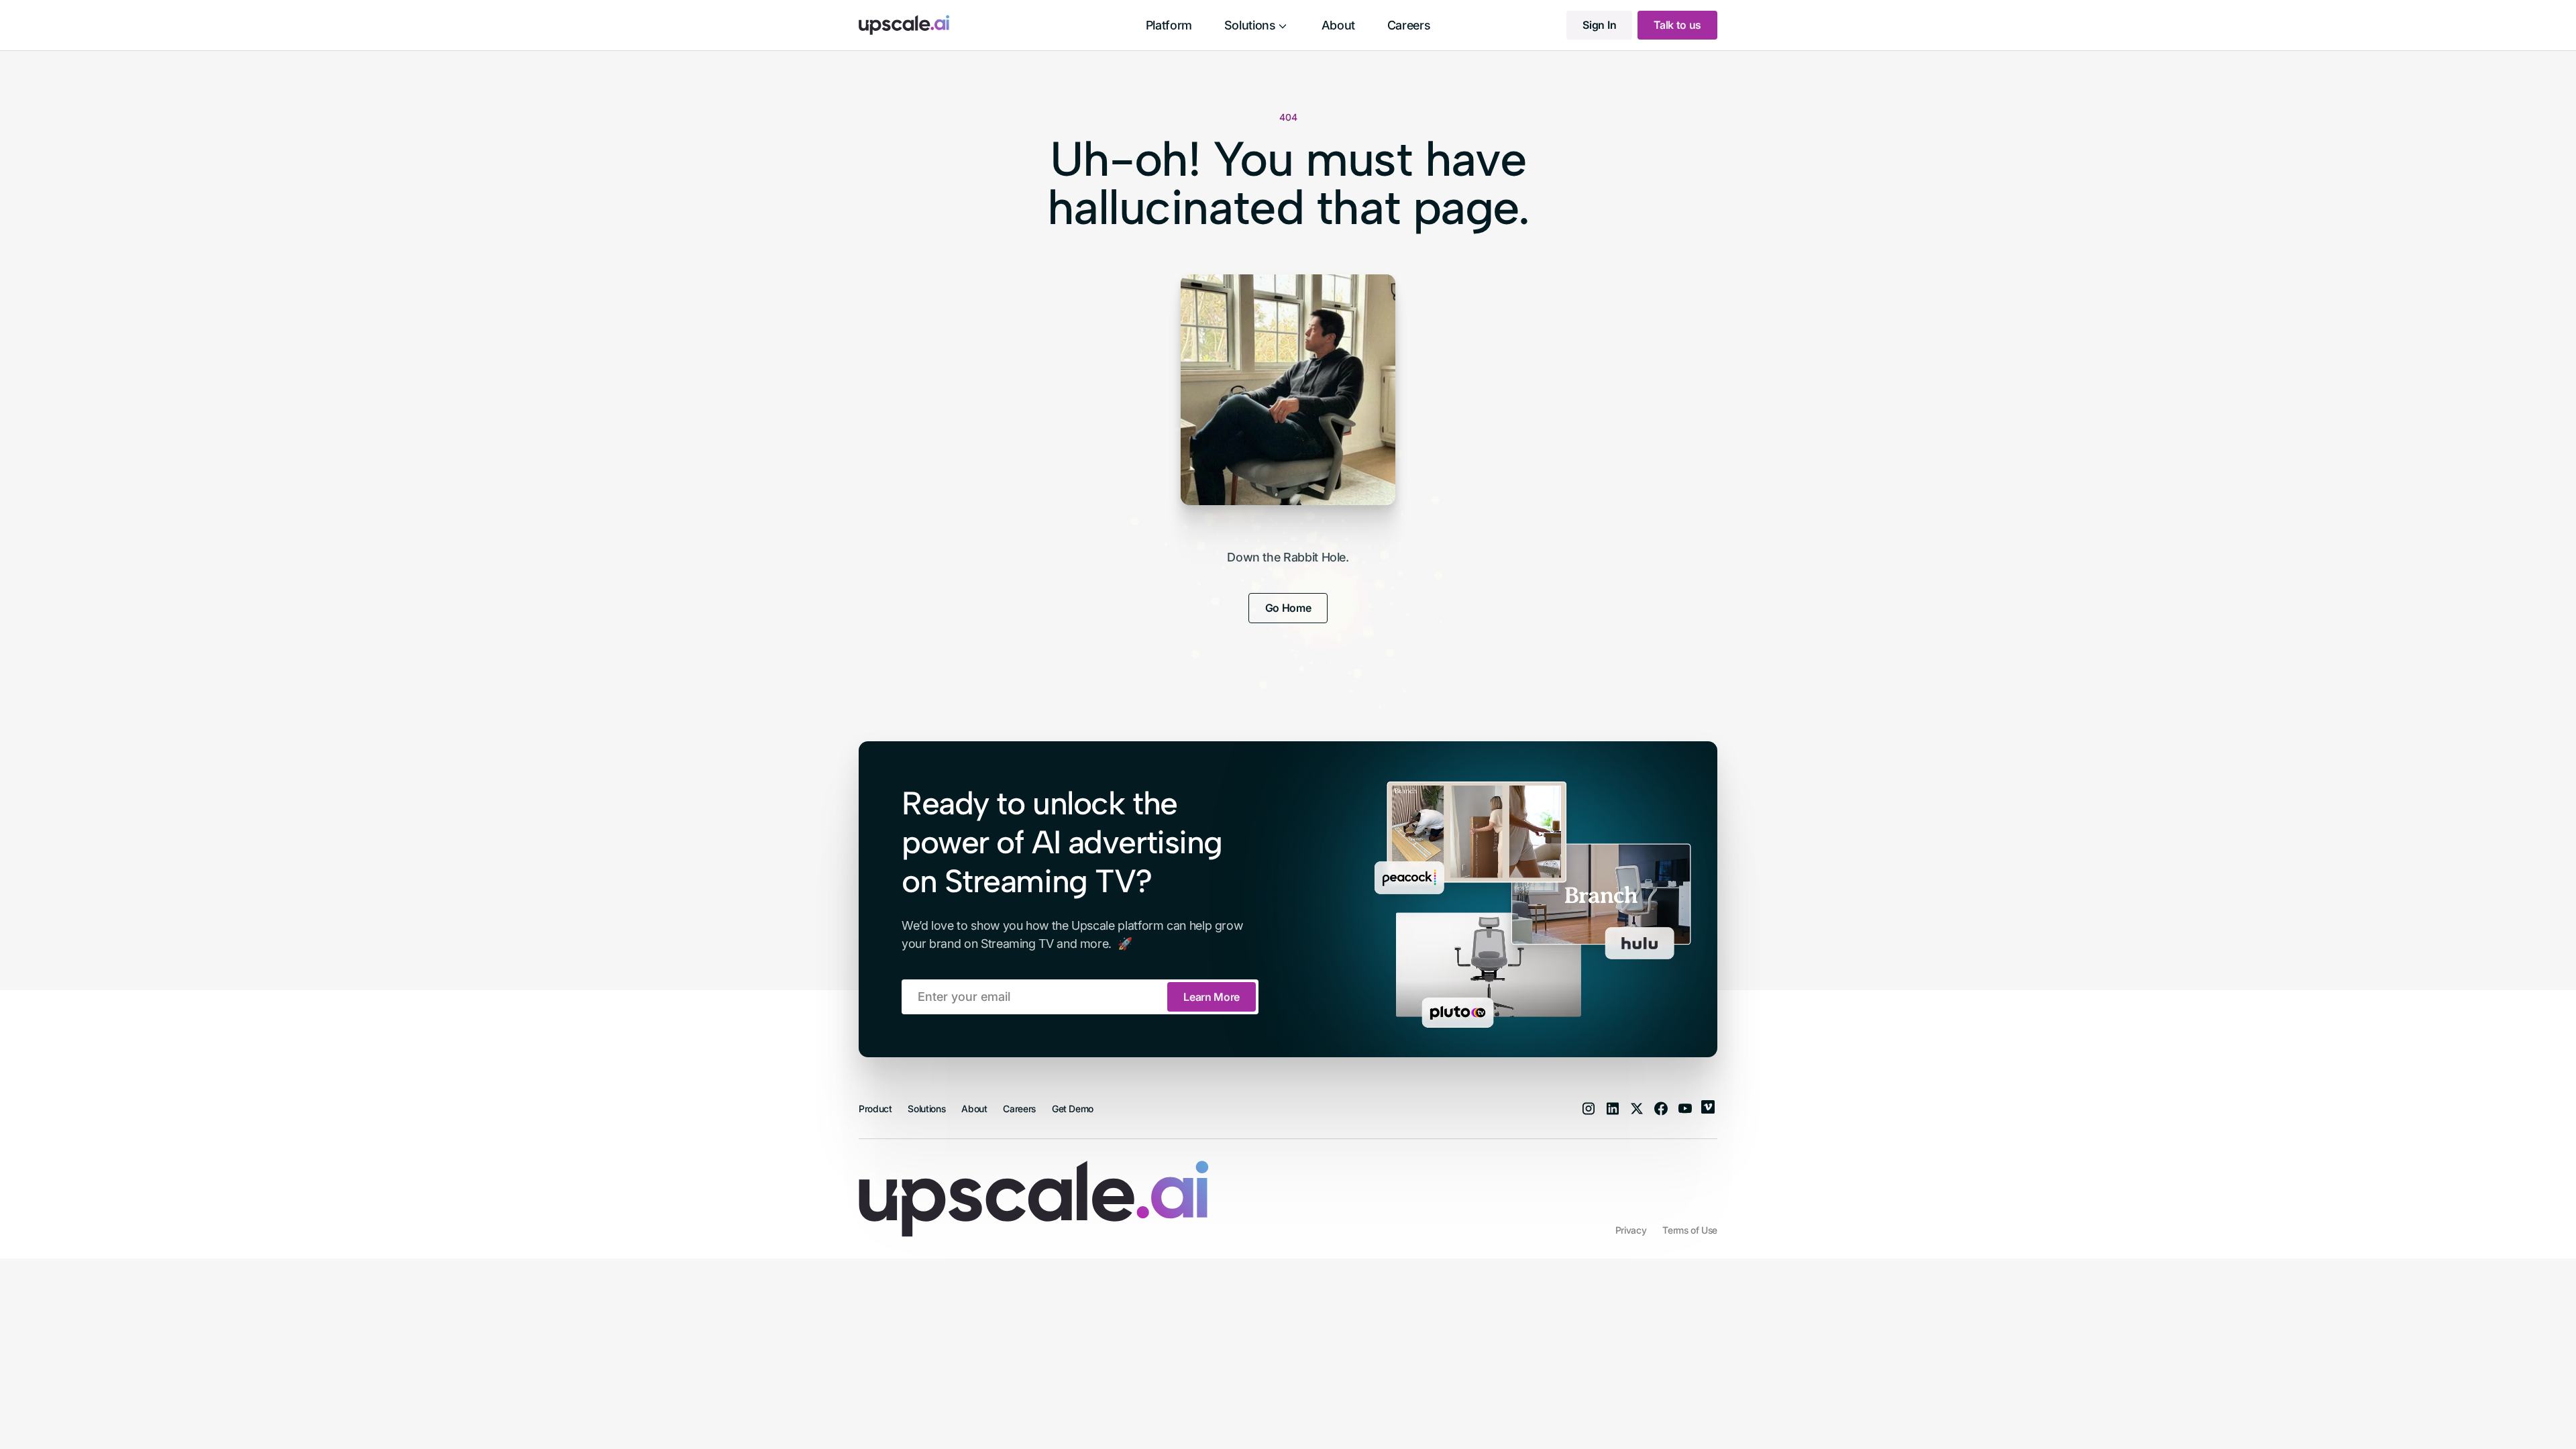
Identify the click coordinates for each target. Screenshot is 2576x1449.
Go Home (1288, 608)
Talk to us (1677, 25)
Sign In (1599, 25)
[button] (1257, 25)
